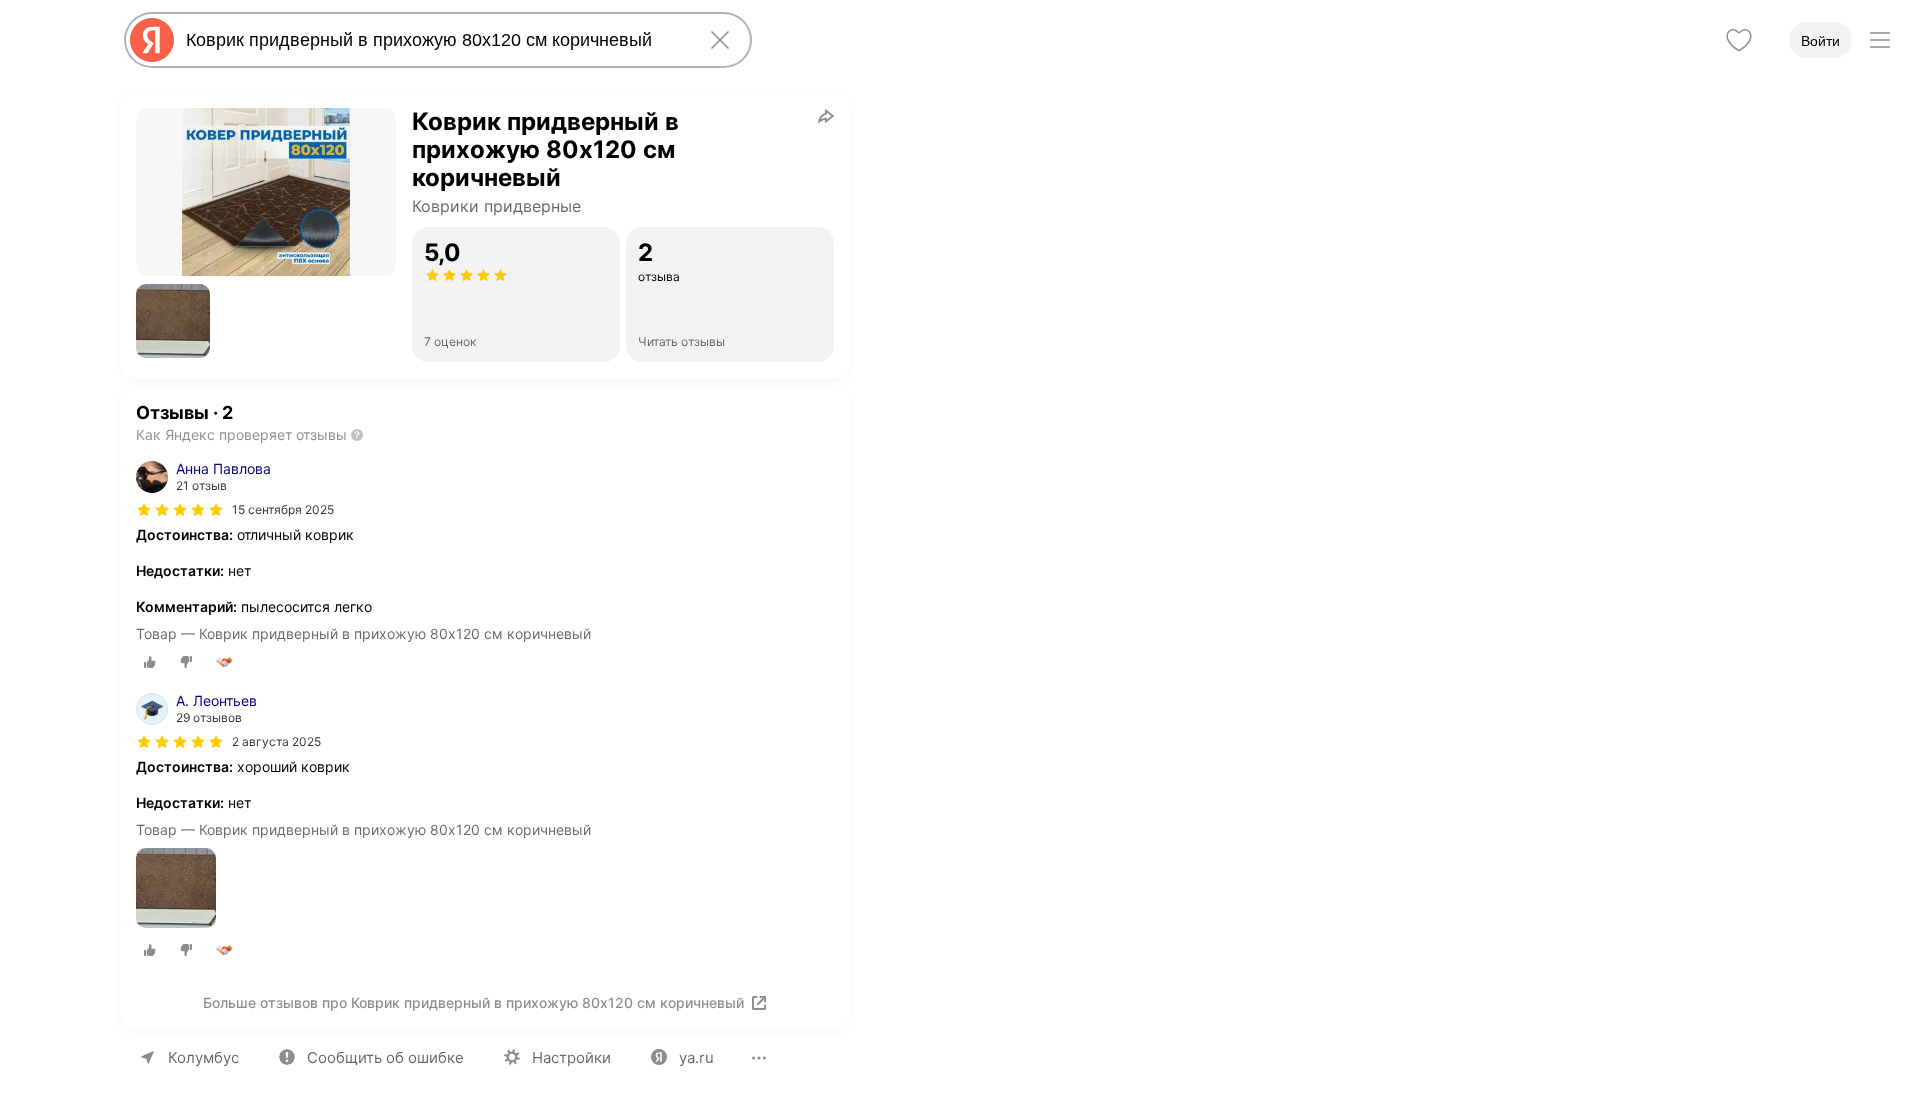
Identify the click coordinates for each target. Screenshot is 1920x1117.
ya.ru (696, 1057)
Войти (1820, 41)
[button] (173, 321)
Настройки (571, 1057)
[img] (180, 510)
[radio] (150, 662)
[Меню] (1880, 40)
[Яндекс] (152, 40)
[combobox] (434, 40)
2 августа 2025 (276, 741)
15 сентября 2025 (283, 509)
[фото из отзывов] (176, 889)
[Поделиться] (826, 116)
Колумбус (203, 1057)
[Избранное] (1739, 40)
